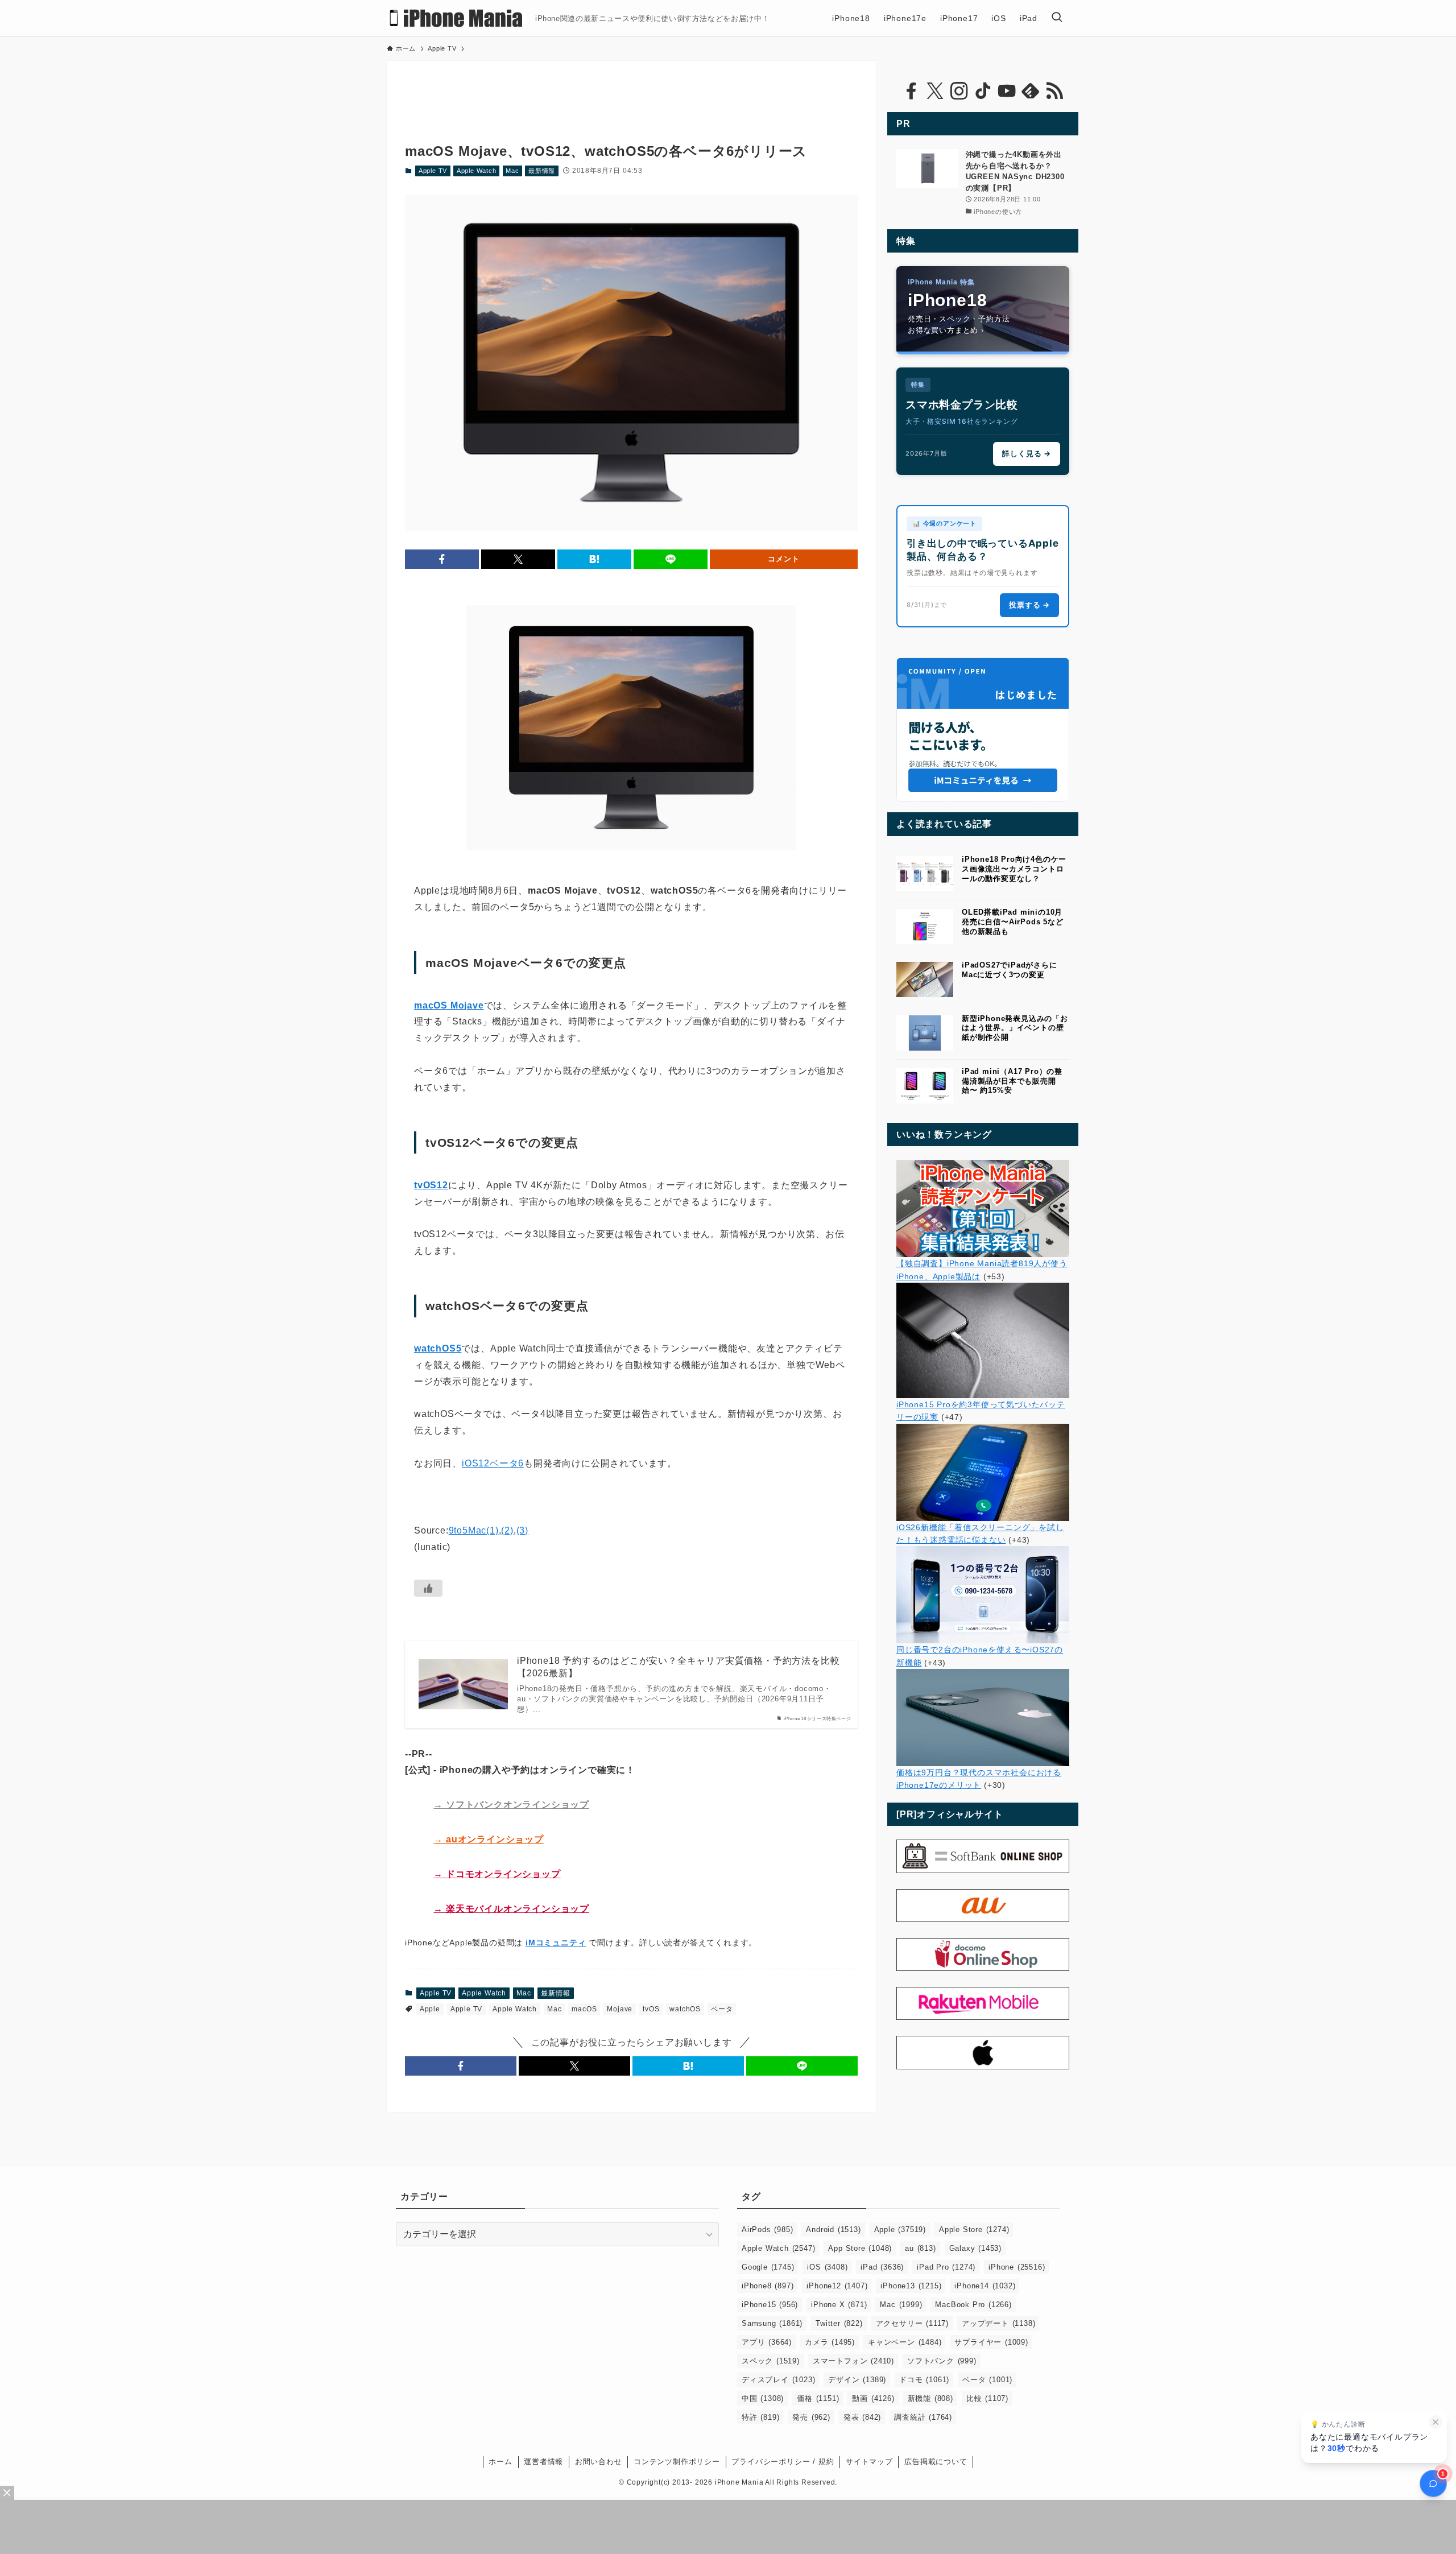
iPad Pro (946, 2267)
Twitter (839, 2323)
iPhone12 (837, 2286)
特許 (760, 2417)
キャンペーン (905, 2342)
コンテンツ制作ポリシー (677, 2462)
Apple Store (974, 2229)
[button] (442, 559)
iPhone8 (768, 2286)
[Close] (7, 2493)
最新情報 (542, 171)
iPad (882, 2267)
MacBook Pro (973, 2305)
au (920, 2248)
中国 (763, 2398)
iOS (827, 2267)
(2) (507, 1530)
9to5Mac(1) (474, 1530)
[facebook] (911, 91)
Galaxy (975, 2248)
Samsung (772, 2323)
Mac (512, 171)
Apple (430, 2009)
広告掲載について (936, 2462)
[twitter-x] (935, 91)
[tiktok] (983, 91)
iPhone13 (911, 2286)
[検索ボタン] (1057, 18)
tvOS (651, 2009)
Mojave (620, 2009)
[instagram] (959, 91)
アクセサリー (912, 2323)
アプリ (767, 2342)
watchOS (685, 2009)
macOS (584, 2009)
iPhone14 (985, 2286)
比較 (987, 2398)
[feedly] (1031, 91)
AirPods (767, 2229)
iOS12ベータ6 (493, 1463)
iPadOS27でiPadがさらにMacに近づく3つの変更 (1010, 970)
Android (833, 2229)
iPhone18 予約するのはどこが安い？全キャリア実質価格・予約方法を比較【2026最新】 (678, 1667)
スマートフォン (853, 2361)
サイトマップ (869, 2462)
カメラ (830, 2342)
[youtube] (1007, 91)
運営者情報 (543, 2462)
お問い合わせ (599, 2462)
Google (768, 2267)
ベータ (722, 2009)
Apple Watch (477, 171)
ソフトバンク (942, 2361)
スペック (771, 2361)
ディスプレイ (778, 2380)
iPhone (1017, 2267)
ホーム (500, 2462)
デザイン (857, 2380)
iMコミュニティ (556, 1943)
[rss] (1054, 91)
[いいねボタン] (428, 1588)
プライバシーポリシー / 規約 (783, 2462)
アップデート (998, 2323)
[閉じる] (1436, 2422)
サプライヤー (991, 2342)
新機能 (930, 2398)
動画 (873, 2398)
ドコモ (924, 2380)
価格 (818, 2398)
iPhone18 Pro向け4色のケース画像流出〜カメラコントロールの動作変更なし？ (1014, 869)
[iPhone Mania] (456, 18)
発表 (862, 2417)
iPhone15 (770, 2305)
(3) (522, 1530)
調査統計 (923, 2417)
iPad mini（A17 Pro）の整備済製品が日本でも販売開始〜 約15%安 (1012, 1081)
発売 (811, 2417)
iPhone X (839, 2305)
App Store (860, 2248)
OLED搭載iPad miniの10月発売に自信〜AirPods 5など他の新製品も (1013, 922)
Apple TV (433, 171)
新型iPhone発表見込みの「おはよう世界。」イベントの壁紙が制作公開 (1015, 1028)
